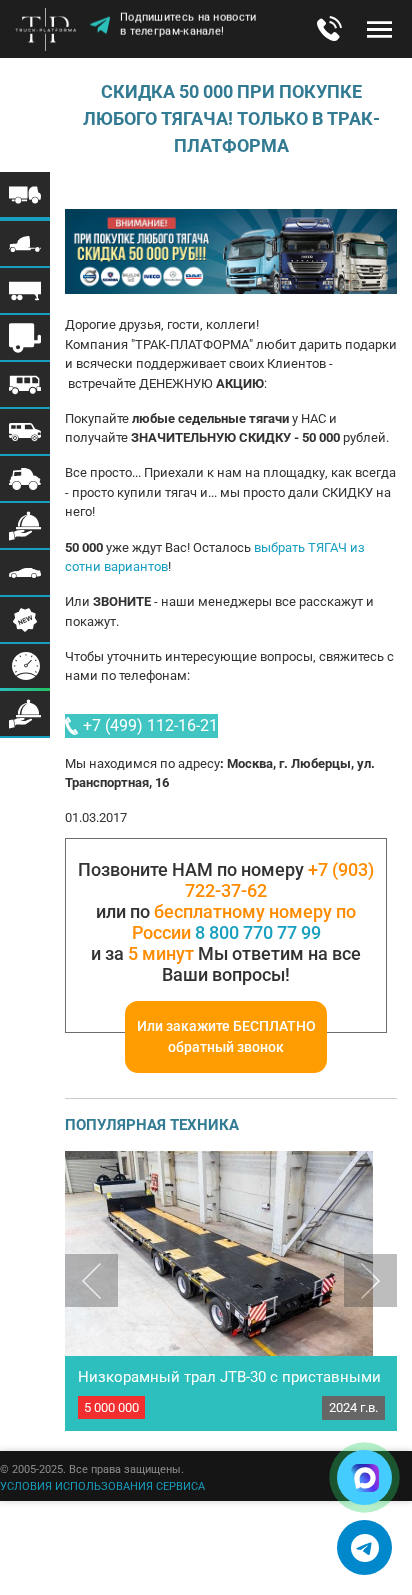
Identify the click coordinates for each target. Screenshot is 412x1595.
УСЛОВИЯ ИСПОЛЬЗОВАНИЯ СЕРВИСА (102, 1486)
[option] (231, 1291)
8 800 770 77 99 (258, 932)
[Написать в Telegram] (364, 1547)
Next (370, 1280)
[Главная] (50, 31)
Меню (379, 29)
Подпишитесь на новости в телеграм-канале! (188, 26)
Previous (91, 1280)
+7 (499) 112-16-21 (150, 725)
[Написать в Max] (364, 1477)
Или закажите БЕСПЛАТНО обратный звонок (226, 1036)
